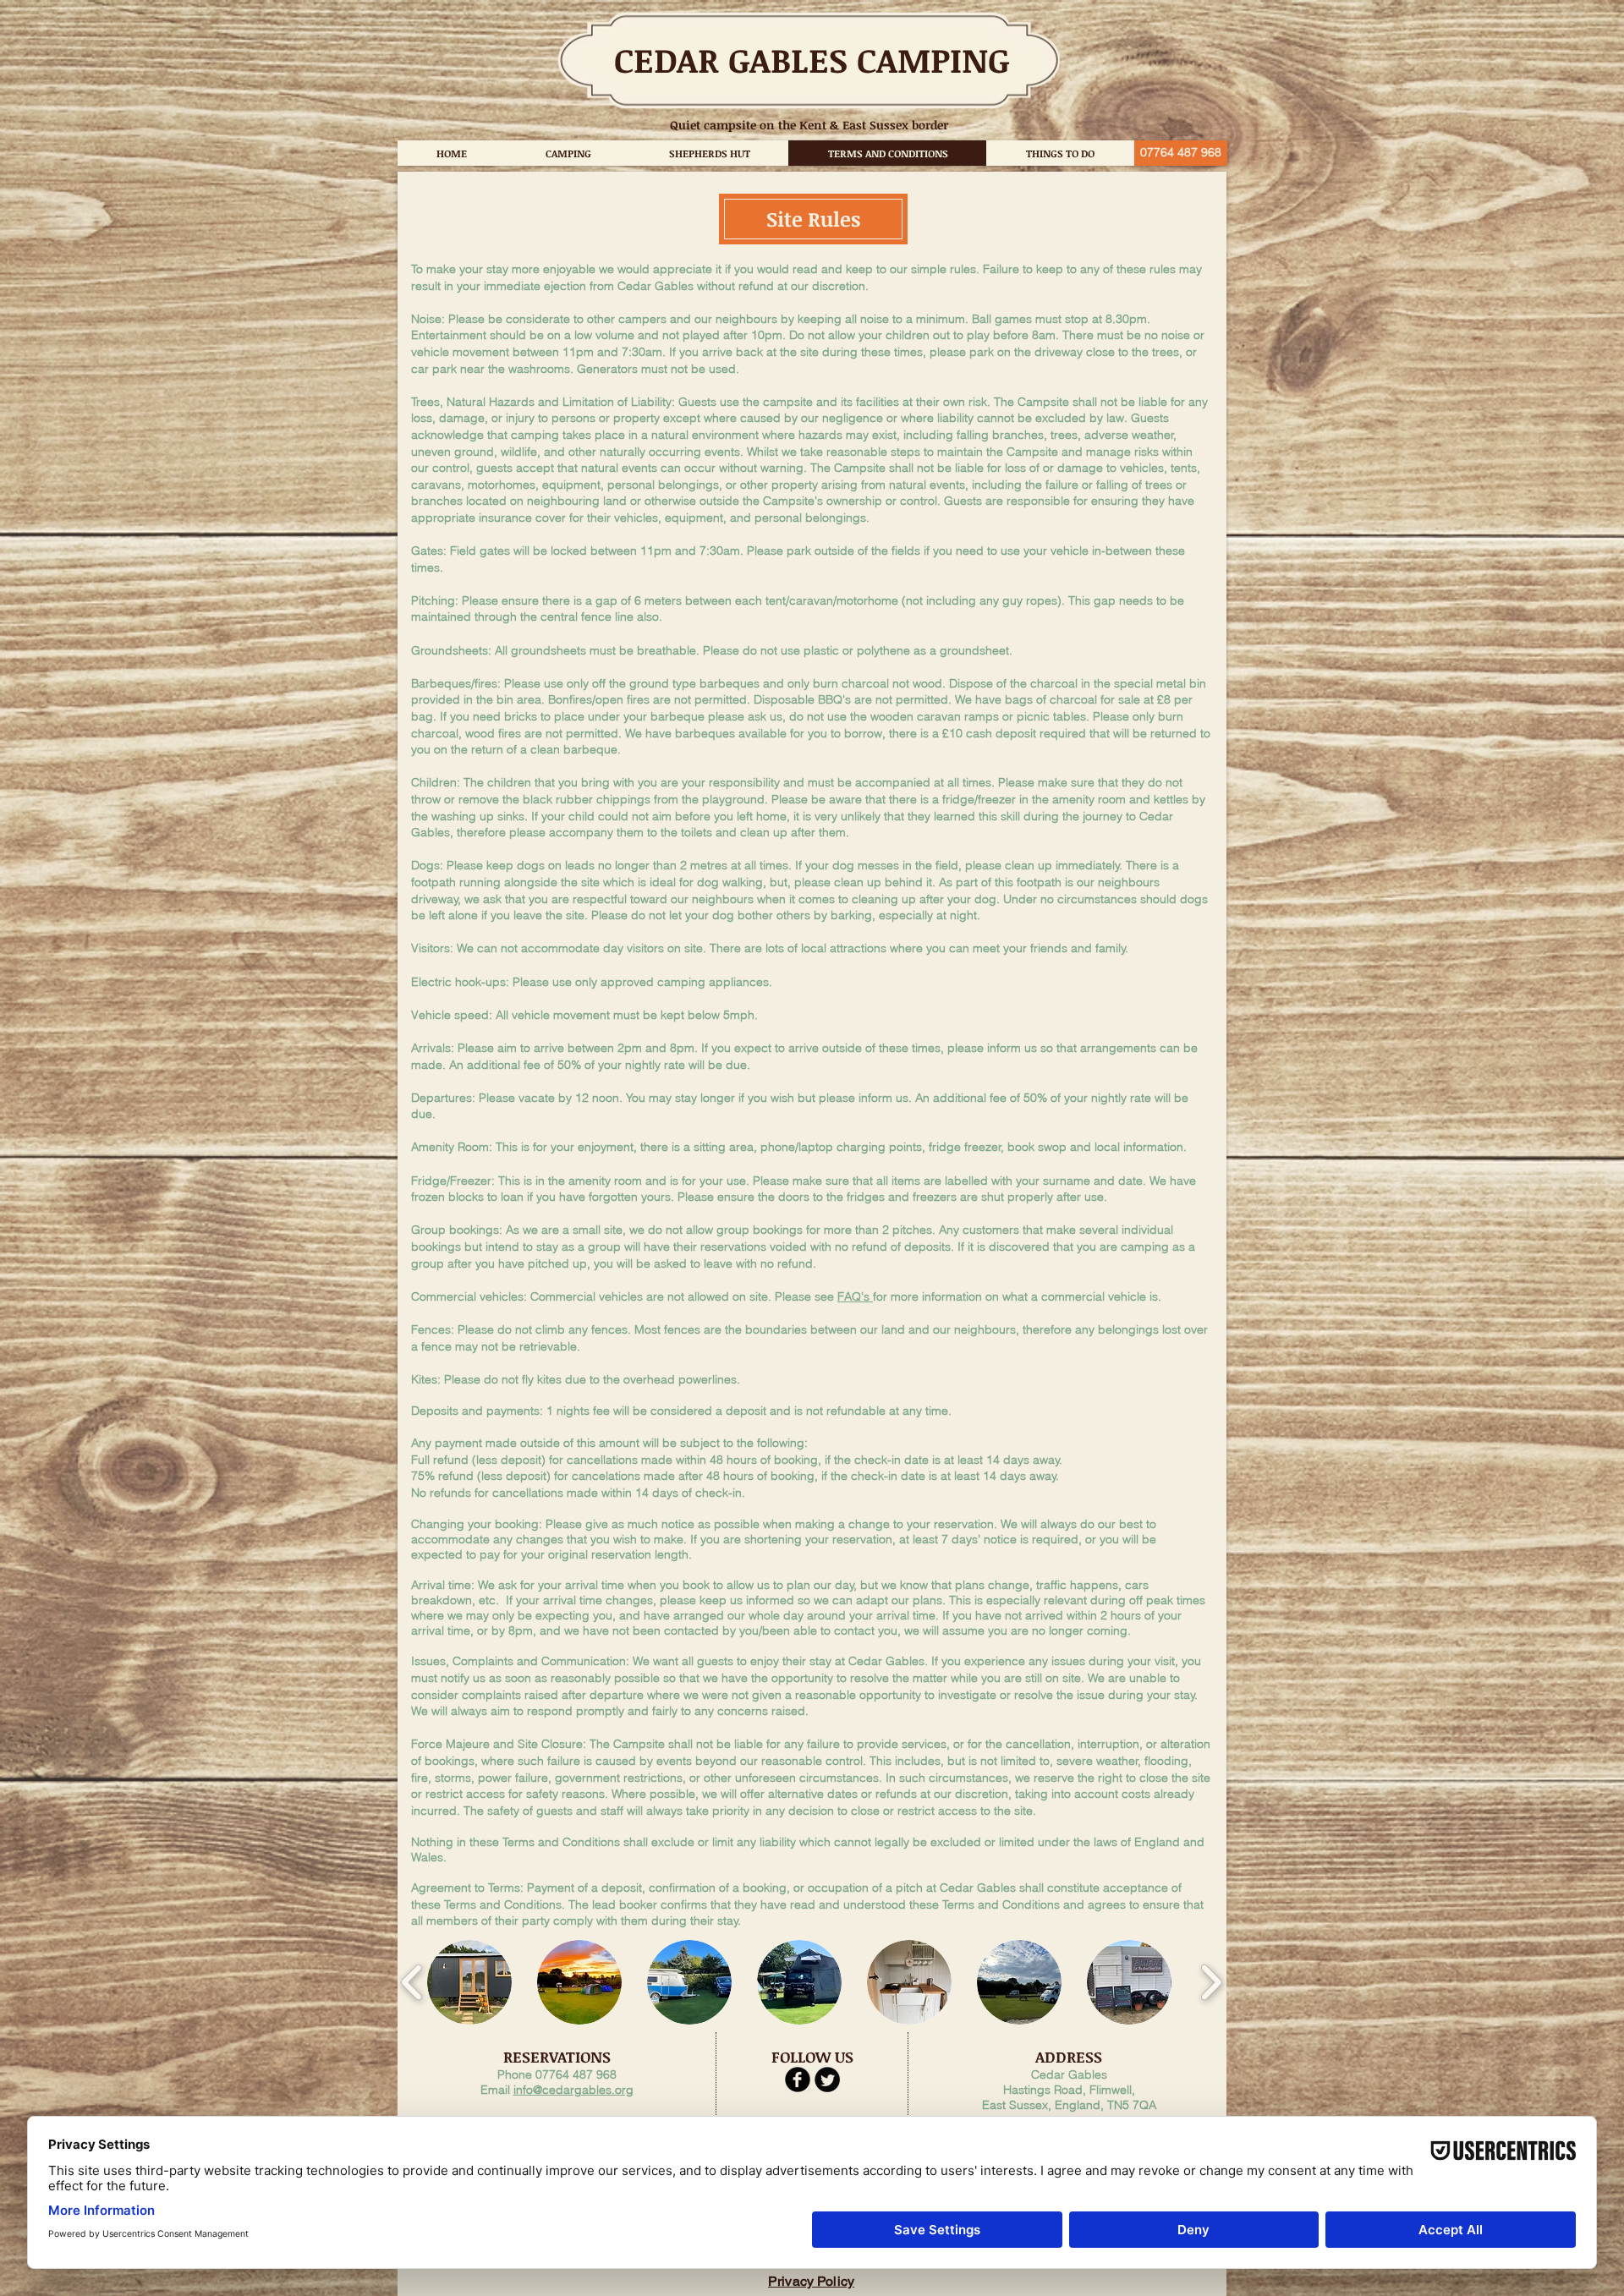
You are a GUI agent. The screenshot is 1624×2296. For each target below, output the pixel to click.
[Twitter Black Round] (827, 2080)
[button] (469, 1982)
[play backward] (412, 1982)
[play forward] (1211, 1982)
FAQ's (855, 1296)
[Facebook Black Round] (798, 2080)
